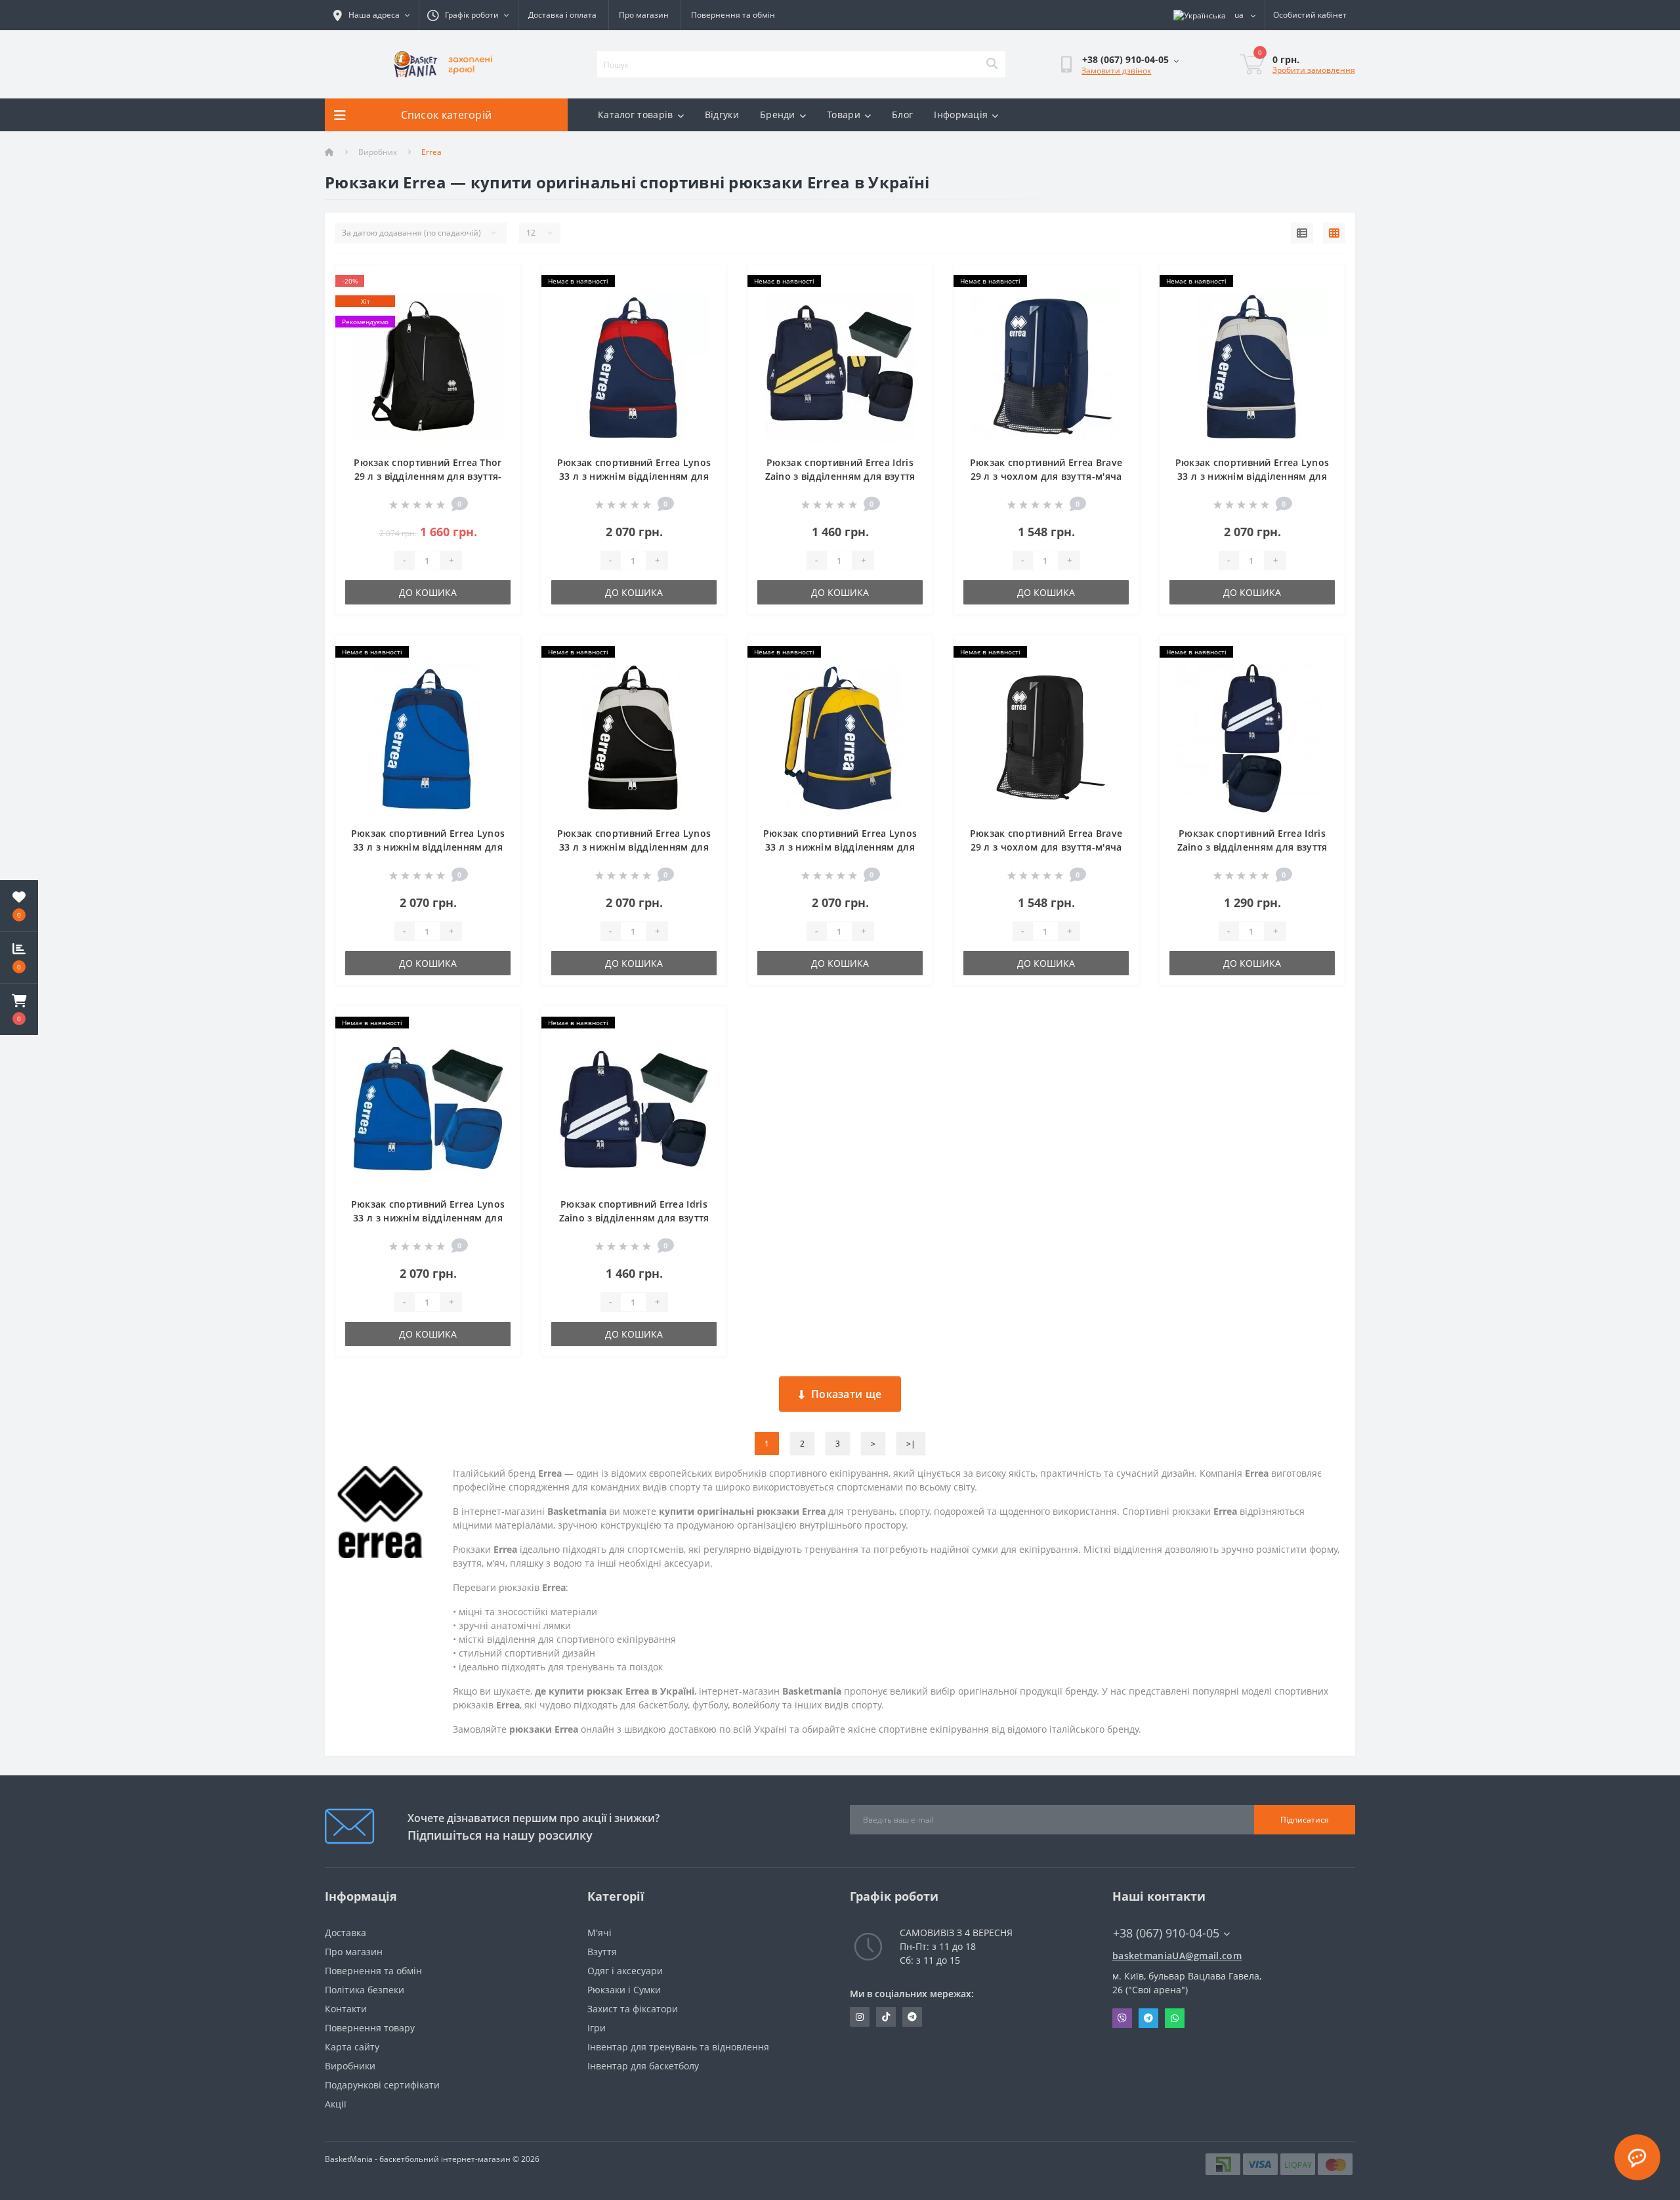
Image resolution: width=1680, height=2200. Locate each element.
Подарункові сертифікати (382, 2085)
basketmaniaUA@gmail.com (1177, 1956)
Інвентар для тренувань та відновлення (678, 2047)
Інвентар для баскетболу (643, 2066)
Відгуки (722, 115)
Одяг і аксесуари (625, 1971)
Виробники (350, 2066)
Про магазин (644, 15)
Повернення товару (370, 2028)
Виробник (378, 152)
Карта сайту (352, 2047)
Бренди (778, 115)
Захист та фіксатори (633, 2009)
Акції (336, 2104)
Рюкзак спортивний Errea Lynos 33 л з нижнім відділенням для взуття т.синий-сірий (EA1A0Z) (1252, 476)
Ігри (597, 2028)
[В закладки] (500, 282)
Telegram (1148, 2018)
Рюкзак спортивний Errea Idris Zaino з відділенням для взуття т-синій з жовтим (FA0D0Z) (840, 476)
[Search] (992, 64)
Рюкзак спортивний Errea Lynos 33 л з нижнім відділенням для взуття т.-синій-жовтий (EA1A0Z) (840, 847)
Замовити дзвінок (1116, 71)
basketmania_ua (886, 2017)
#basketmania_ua (860, 2017)
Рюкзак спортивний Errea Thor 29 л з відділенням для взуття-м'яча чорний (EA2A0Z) (428, 476)
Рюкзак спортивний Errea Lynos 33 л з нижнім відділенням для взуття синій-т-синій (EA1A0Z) (428, 1218)
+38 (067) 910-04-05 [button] (1166, 1933)
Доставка (346, 1933)
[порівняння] (500, 302)
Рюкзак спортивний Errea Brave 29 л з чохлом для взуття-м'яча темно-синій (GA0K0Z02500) (1046, 476)
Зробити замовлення (1314, 70)
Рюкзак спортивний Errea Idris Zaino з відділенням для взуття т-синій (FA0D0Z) (1252, 847)
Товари (844, 115)
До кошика (428, 592)
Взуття (602, 1952)
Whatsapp (1175, 2018)
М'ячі (599, 1933)
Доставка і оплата (562, 15)
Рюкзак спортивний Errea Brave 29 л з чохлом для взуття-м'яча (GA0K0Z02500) (1046, 847)
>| (911, 1444)
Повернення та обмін (733, 15)
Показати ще (846, 1394)
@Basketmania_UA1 (912, 2017)
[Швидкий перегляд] (500, 323)
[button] (19, 1009)
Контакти (346, 2009)
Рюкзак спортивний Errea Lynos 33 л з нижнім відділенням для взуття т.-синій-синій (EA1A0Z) (428, 847)
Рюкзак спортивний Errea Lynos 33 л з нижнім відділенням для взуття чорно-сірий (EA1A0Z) (634, 847)
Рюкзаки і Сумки (624, 1990)
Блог (902, 115)
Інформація (961, 115)
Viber (1122, 2018)
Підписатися (1305, 1820)
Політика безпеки (365, 1990)
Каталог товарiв (636, 115)
